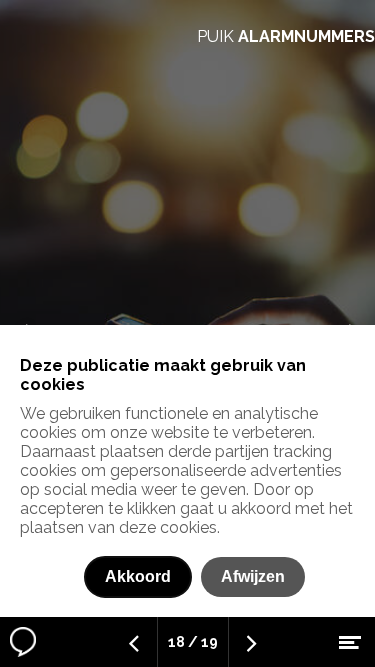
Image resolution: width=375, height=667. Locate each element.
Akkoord (138, 576)
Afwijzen (253, 576)
